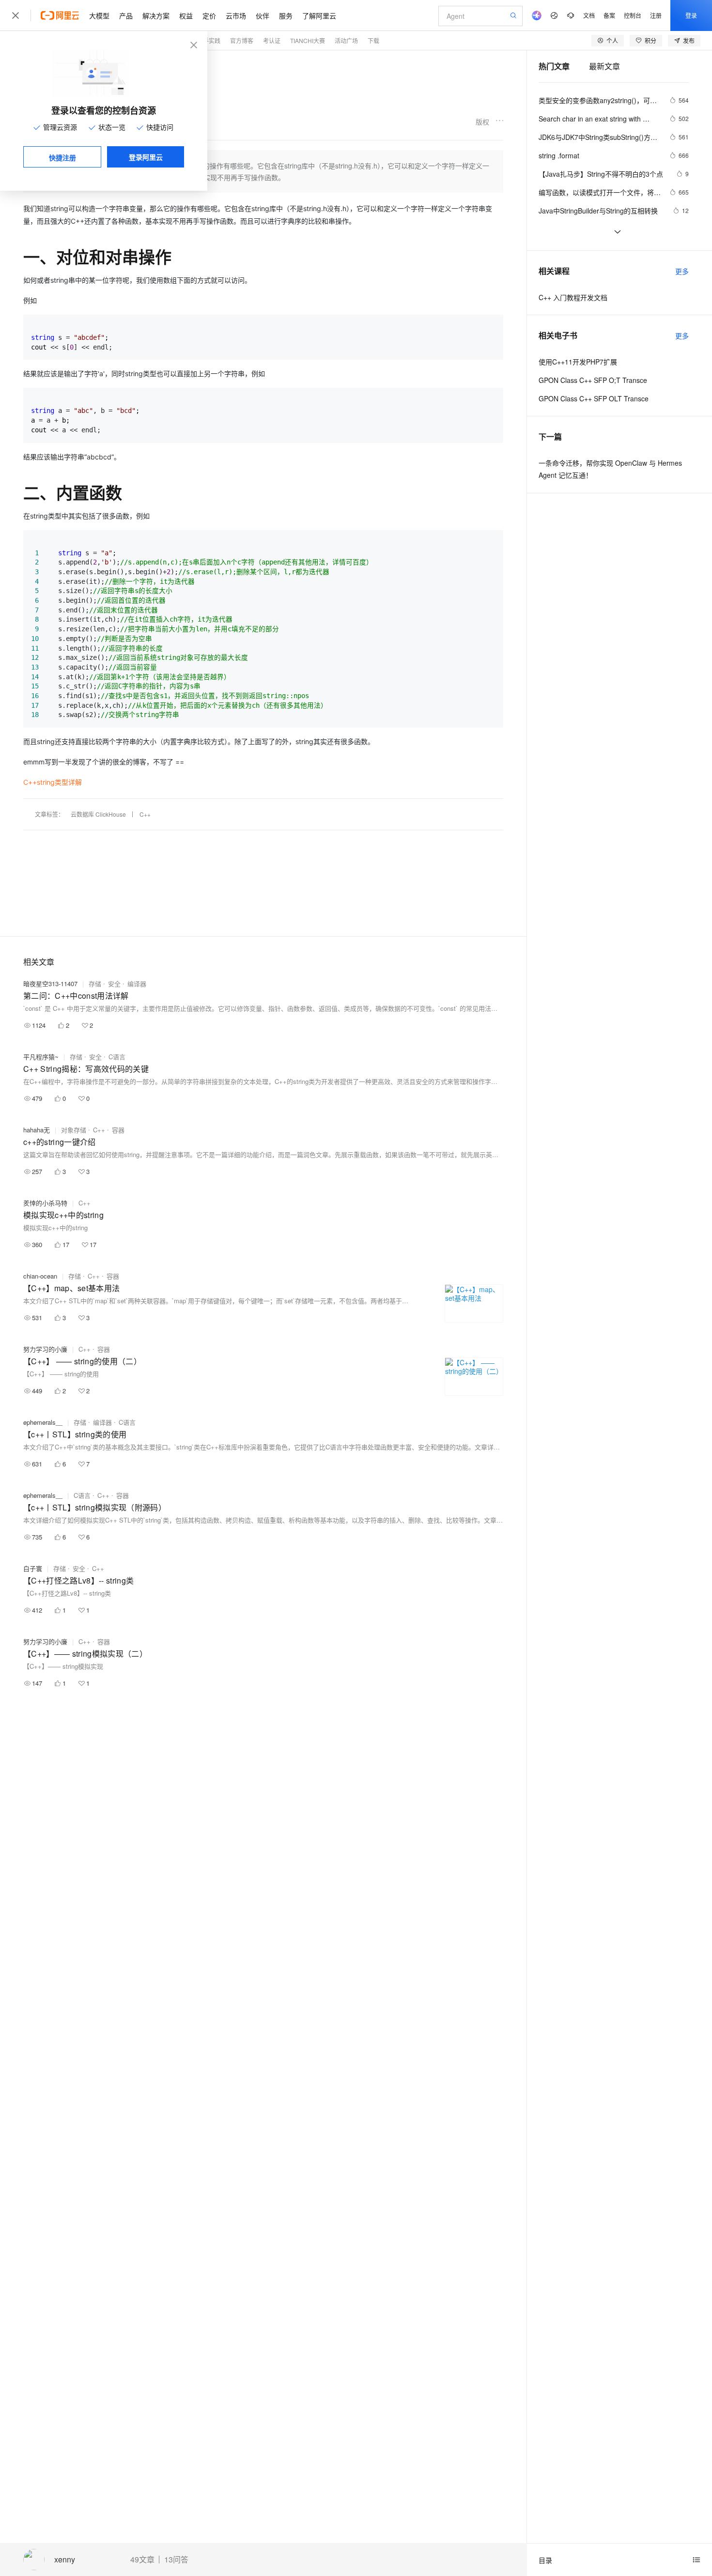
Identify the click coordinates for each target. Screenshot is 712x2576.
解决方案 (156, 15)
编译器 (137, 983)
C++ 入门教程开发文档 (573, 297)
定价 (209, 15)
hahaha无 (37, 1130)
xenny (65, 2560)
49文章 (142, 2560)
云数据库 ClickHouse (98, 814)
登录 (691, 15)
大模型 (99, 15)
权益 (186, 15)
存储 (95, 983)
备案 (609, 15)
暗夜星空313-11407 (50, 983)
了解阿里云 (319, 15)
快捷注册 (62, 157)
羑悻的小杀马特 (45, 1203)
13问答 (176, 2560)
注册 (656, 15)
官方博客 (242, 40)
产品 (126, 15)
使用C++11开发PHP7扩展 (578, 362)
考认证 (272, 40)
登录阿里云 (146, 157)
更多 (682, 271)
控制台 (633, 15)
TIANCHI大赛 (308, 40)
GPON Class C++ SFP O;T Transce (593, 380)
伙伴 (263, 15)
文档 (589, 15)
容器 (118, 1130)
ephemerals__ (43, 1422)
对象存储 (74, 1130)
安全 (114, 983)
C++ (145, 814)
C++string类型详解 (53, 782)
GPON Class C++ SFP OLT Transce (594, 398)
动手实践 (209, 40)
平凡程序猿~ (41, 1057)
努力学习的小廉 (45, 1349)
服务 (286, 15)
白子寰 (33, 1568)
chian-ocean (40, 1276)
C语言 (117, 1057)
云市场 (236, 15)
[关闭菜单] (15, 15)
